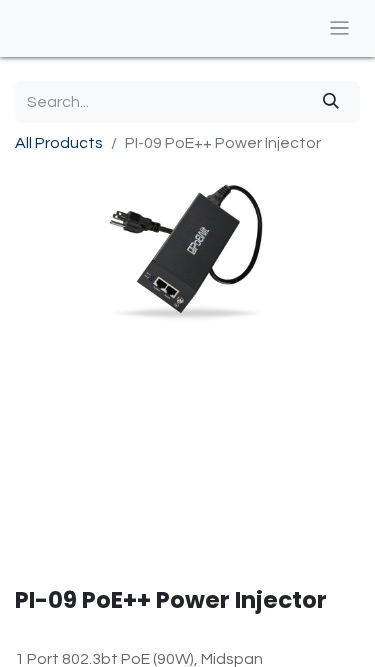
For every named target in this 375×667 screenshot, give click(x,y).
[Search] (331, 102)
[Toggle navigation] (339, 28)
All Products (59, 143)
